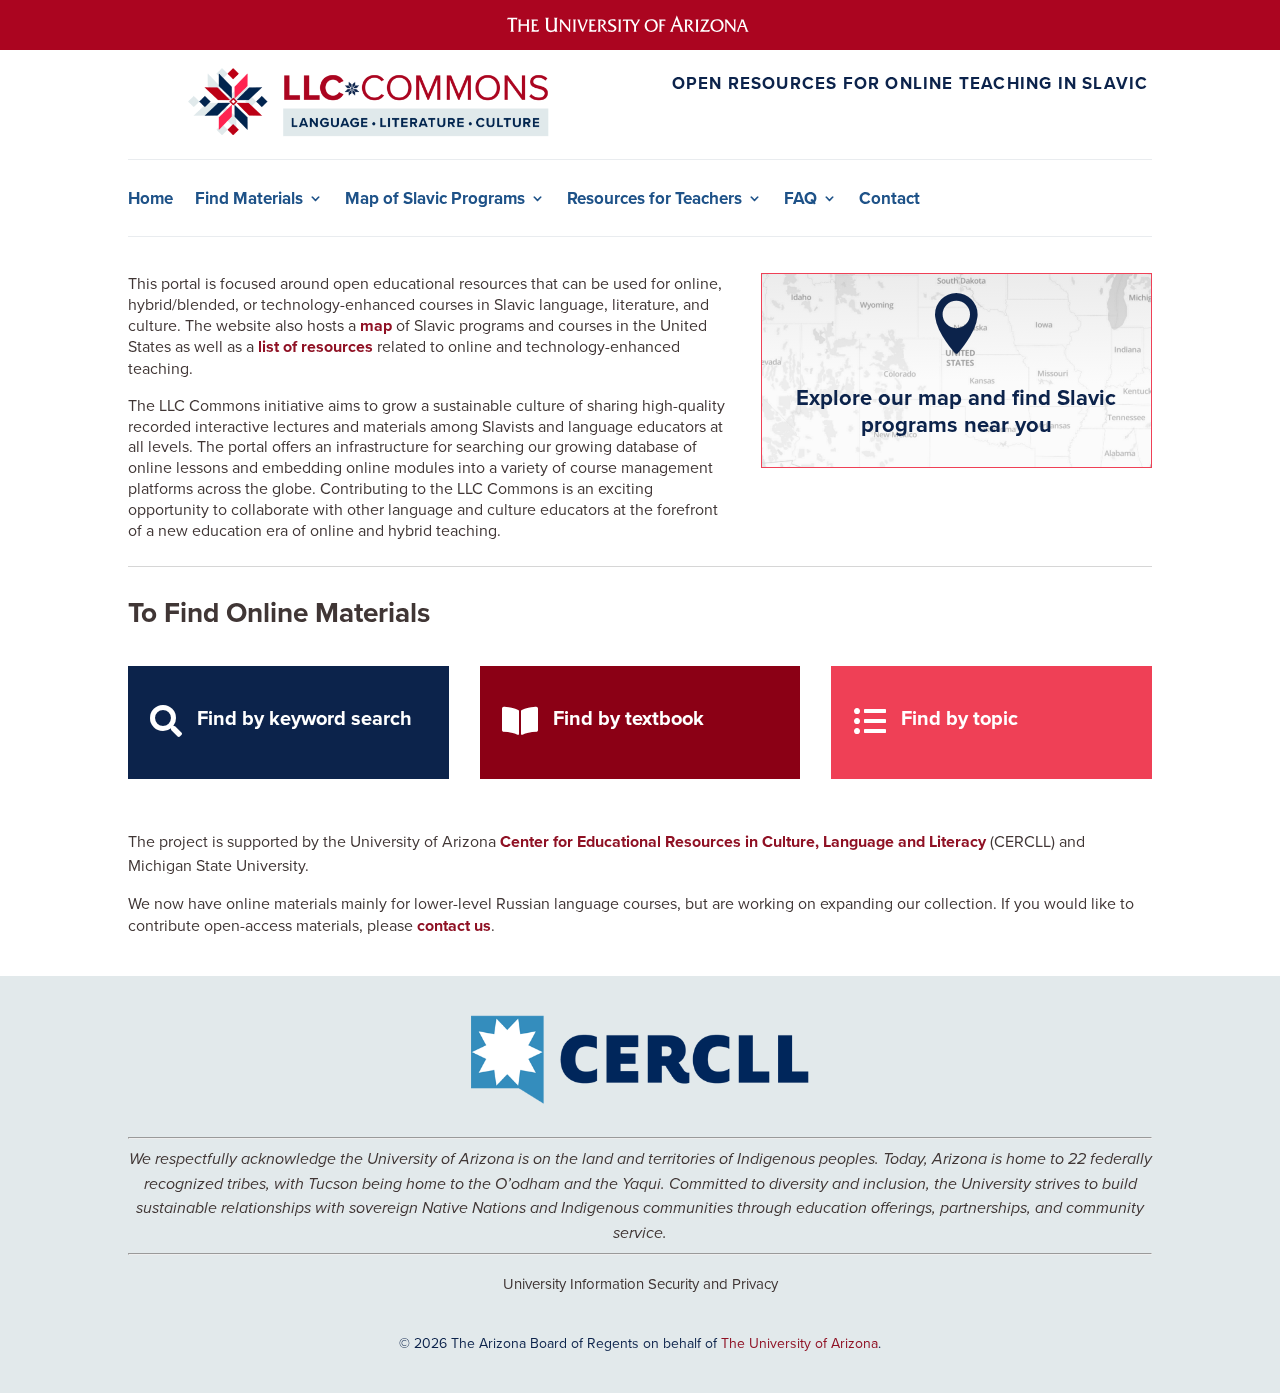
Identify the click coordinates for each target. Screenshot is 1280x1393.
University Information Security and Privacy (640, 1283)
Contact (889, 199)
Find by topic (959, 717)
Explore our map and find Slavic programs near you (956, 410)
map (376, 325)
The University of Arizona (799, 1343)
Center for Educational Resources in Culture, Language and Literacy (743, 841)
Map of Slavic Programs (435, 199)
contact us (454, 925)
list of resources (315, 346)
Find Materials (249, 199)
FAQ (800, 199)
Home (150, 199)
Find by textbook (628, 717)
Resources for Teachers (654, 199)
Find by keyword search (304, 717)
